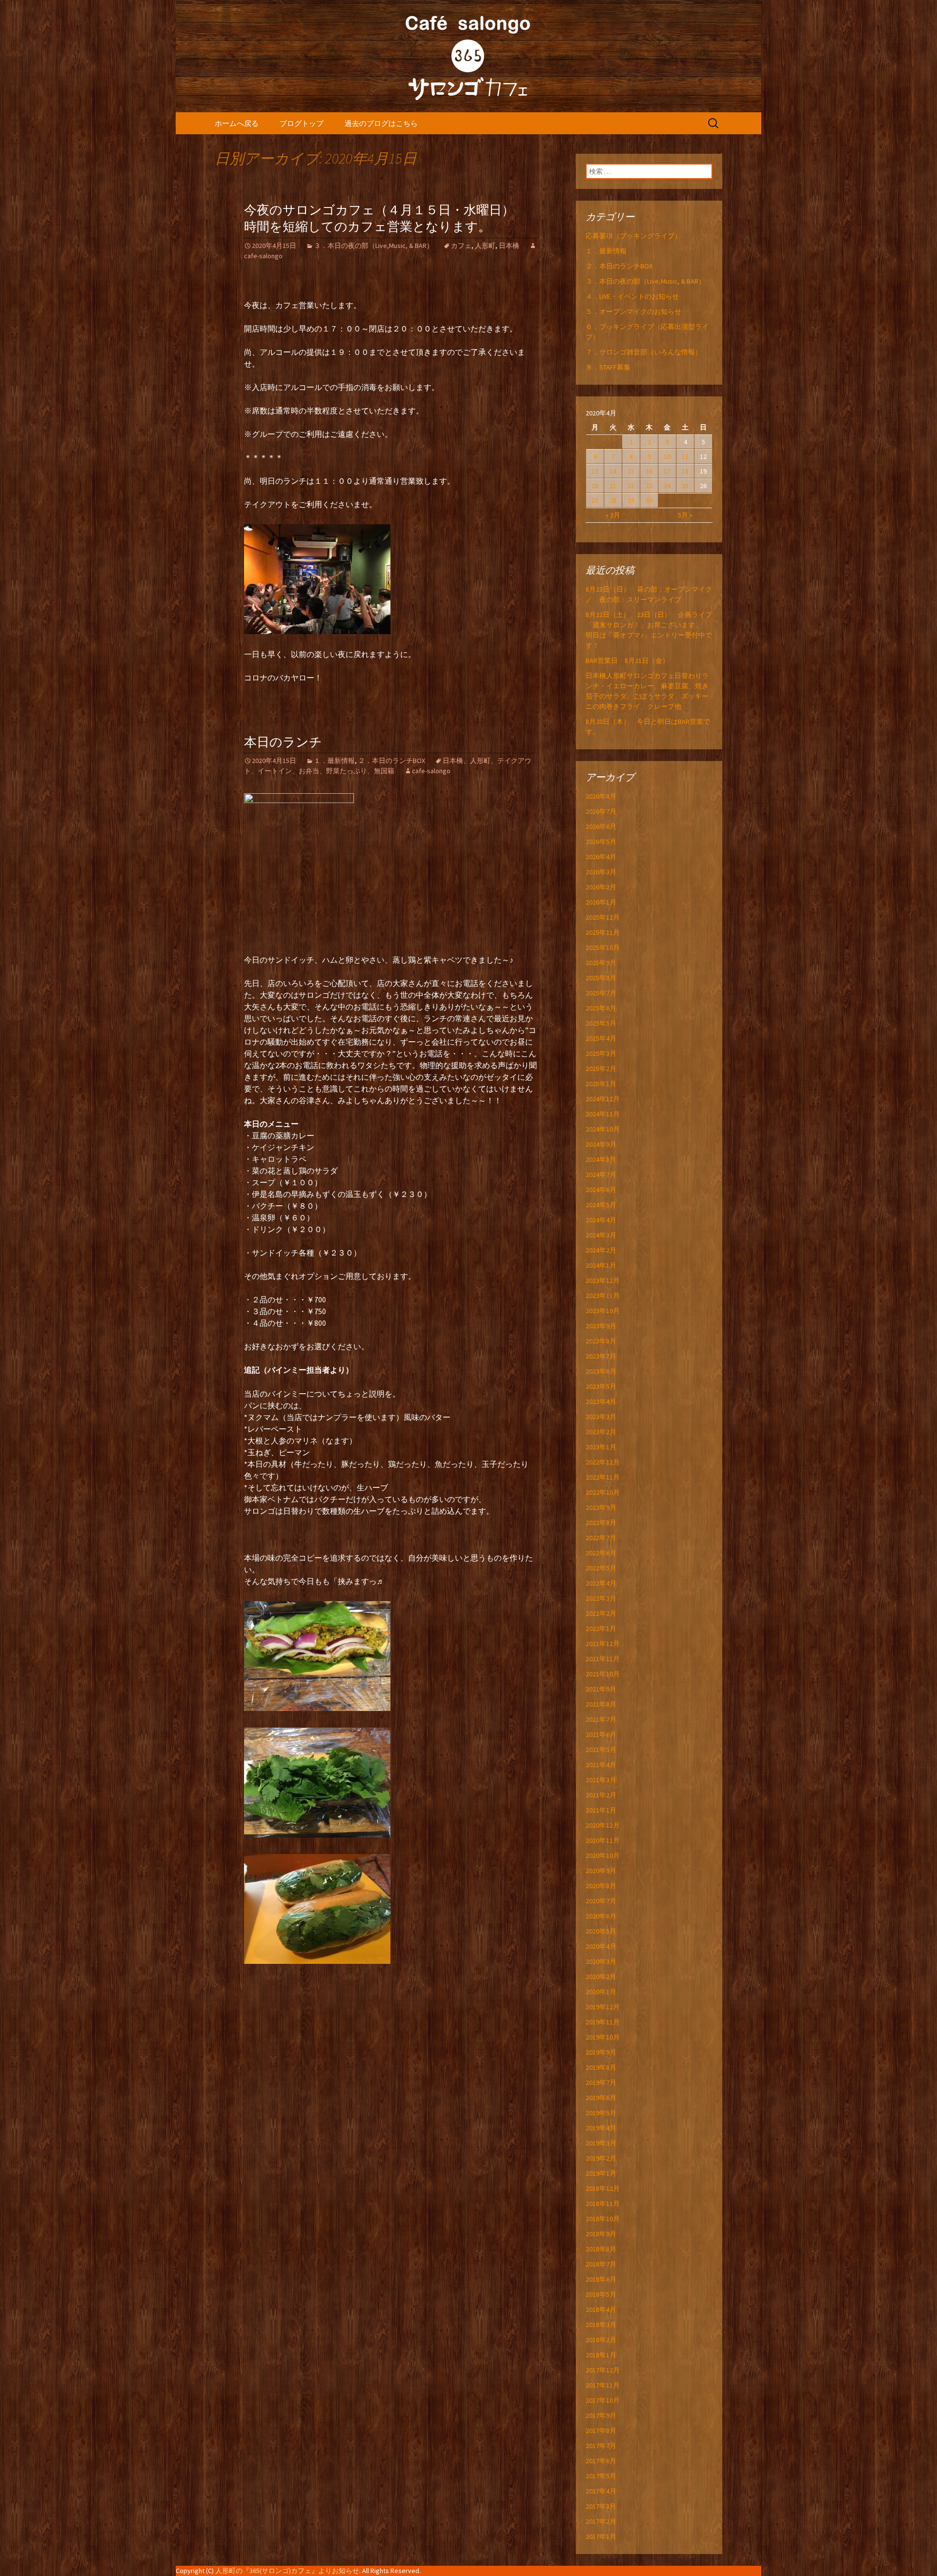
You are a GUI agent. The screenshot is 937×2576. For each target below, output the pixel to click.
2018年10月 (603, 2219)
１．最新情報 (334, 761)
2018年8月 (601, 2249)
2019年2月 (601, 2158)
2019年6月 (601, 2098)
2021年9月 (601, 1689)
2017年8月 (601, 2431)
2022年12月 (603, 1462)
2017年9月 (601, 2415)
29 (631, 500)
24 (667, 486)
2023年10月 (603, 1311)
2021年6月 (601, 1734)
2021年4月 (601, 1765)
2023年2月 (601, 1432)
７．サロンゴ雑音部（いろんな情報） (644, 352)
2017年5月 (601, 2476)
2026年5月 (601, 842)
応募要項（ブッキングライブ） (633, 236)
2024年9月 (601, 1144)
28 (613, 500)
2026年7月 (601, 811)
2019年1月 (601, 2173)
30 (649, 500)
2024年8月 (601, 1159)
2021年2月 (601, 1795)
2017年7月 (601, 2446)
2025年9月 (601, 963)
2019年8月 (601, 2067)
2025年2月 (601, 1069)
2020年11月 (603, 1840)
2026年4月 (601, 857)
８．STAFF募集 (608, 367)
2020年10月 (603, 1855)
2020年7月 (601, 1901)
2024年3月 (601, 1235)
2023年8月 (601, 1341)
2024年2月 (601, 1250)
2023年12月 (603, 1280)
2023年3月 (601, 1417)
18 (685, 471)
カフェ (461, 246)
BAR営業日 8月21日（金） (627, 660)
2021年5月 (601, 1750)
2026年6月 (601, 826)
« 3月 (613, 515)
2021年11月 (603, 1659)
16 (649, 471)
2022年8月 (601, 1523)
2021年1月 (601, 1810)
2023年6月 (601, 1371)
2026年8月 (601, 796)
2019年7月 (601, 2082)
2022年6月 (601, 1553)
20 (595, 486)
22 (631, 486)
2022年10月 (603, 1492)
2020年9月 (601, 1871)
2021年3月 (601, 1780)
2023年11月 (603, 1296)
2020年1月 (601, 1992)
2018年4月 (601, 2309)
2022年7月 (601, 1538)
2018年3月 (601, 2325)
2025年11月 (603, 932)
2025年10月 (603, 948)
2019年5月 (601, 2113)
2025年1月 (601, 1084)
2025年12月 (603, 917)
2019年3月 (601, 2143)
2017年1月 (601, 2536)
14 (613, 471)
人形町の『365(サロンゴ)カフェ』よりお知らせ (287, 2571)
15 (631, 471)
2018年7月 (601, 2264)
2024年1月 (601, 1265)
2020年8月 (601, 1886)
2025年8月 (601, 978)
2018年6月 (601, 2279)
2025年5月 (601, 1023)
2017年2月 (601, 2521)
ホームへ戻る (237, 123)
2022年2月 (601, 1613)
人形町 (485, 246)
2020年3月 (601, 1961)
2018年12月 (603, 2188)
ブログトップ (302, 123)
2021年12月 (603, 1644)
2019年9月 (601, 2052)
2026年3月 (601, 872)
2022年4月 (601, 1583)
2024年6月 (601, 1190)
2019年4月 (601, 2128)
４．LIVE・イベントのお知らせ (632, 296)
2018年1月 (601, 2355)
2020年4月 (601, 1946)
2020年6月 (601, 1916)
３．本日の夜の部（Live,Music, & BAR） (374, 246)
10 (667, 456)
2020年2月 (601, 1977)
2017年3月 (601, 2506)
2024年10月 (603, 1129)
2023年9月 (601, 1326)
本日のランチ (283, 742)
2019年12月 (603, 2007)
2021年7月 (601, 1719)
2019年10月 (603, 2037)
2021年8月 (601, 1704)
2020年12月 (603, 1825)
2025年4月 (601, 1038)
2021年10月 (603, 1674)
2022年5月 (601, 1568)
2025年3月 (601, 1053)
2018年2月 (601, 2340)
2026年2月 (601, 887)
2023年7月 (601, 1356)
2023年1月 (601, 1447)
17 (667, 471)
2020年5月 (601, 1931)
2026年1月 (601, 902)
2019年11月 (603, 2022)
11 (685, 456)
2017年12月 (603, 2370)
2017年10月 (603, 2400)
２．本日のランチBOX (392, 761)
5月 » (685, 515)
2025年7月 (601, 993)
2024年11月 (603, 1114)
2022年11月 (603, 1477)
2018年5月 (601, 2294)
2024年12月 (603, 1099)
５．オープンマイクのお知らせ (633, 311)
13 (595, 471)
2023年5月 (601, 1386)
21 (613, 486)
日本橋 (509, 246)
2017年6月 (601, 2461)
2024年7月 (601, 1175)
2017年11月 (603, 2385)
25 (685, 486)
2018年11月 (603, 2204)
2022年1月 (601, 1628)
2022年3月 (601, 1598)
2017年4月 (601, 2491)
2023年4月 (601, 1401)
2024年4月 (601, 1220)
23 (649, 486)
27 (595, 500)
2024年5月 (601, 1205)
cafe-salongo (431, 771)
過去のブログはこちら (381, 123)
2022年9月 (601, 1507)
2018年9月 (601, 2234)
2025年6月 (601, 1008)
